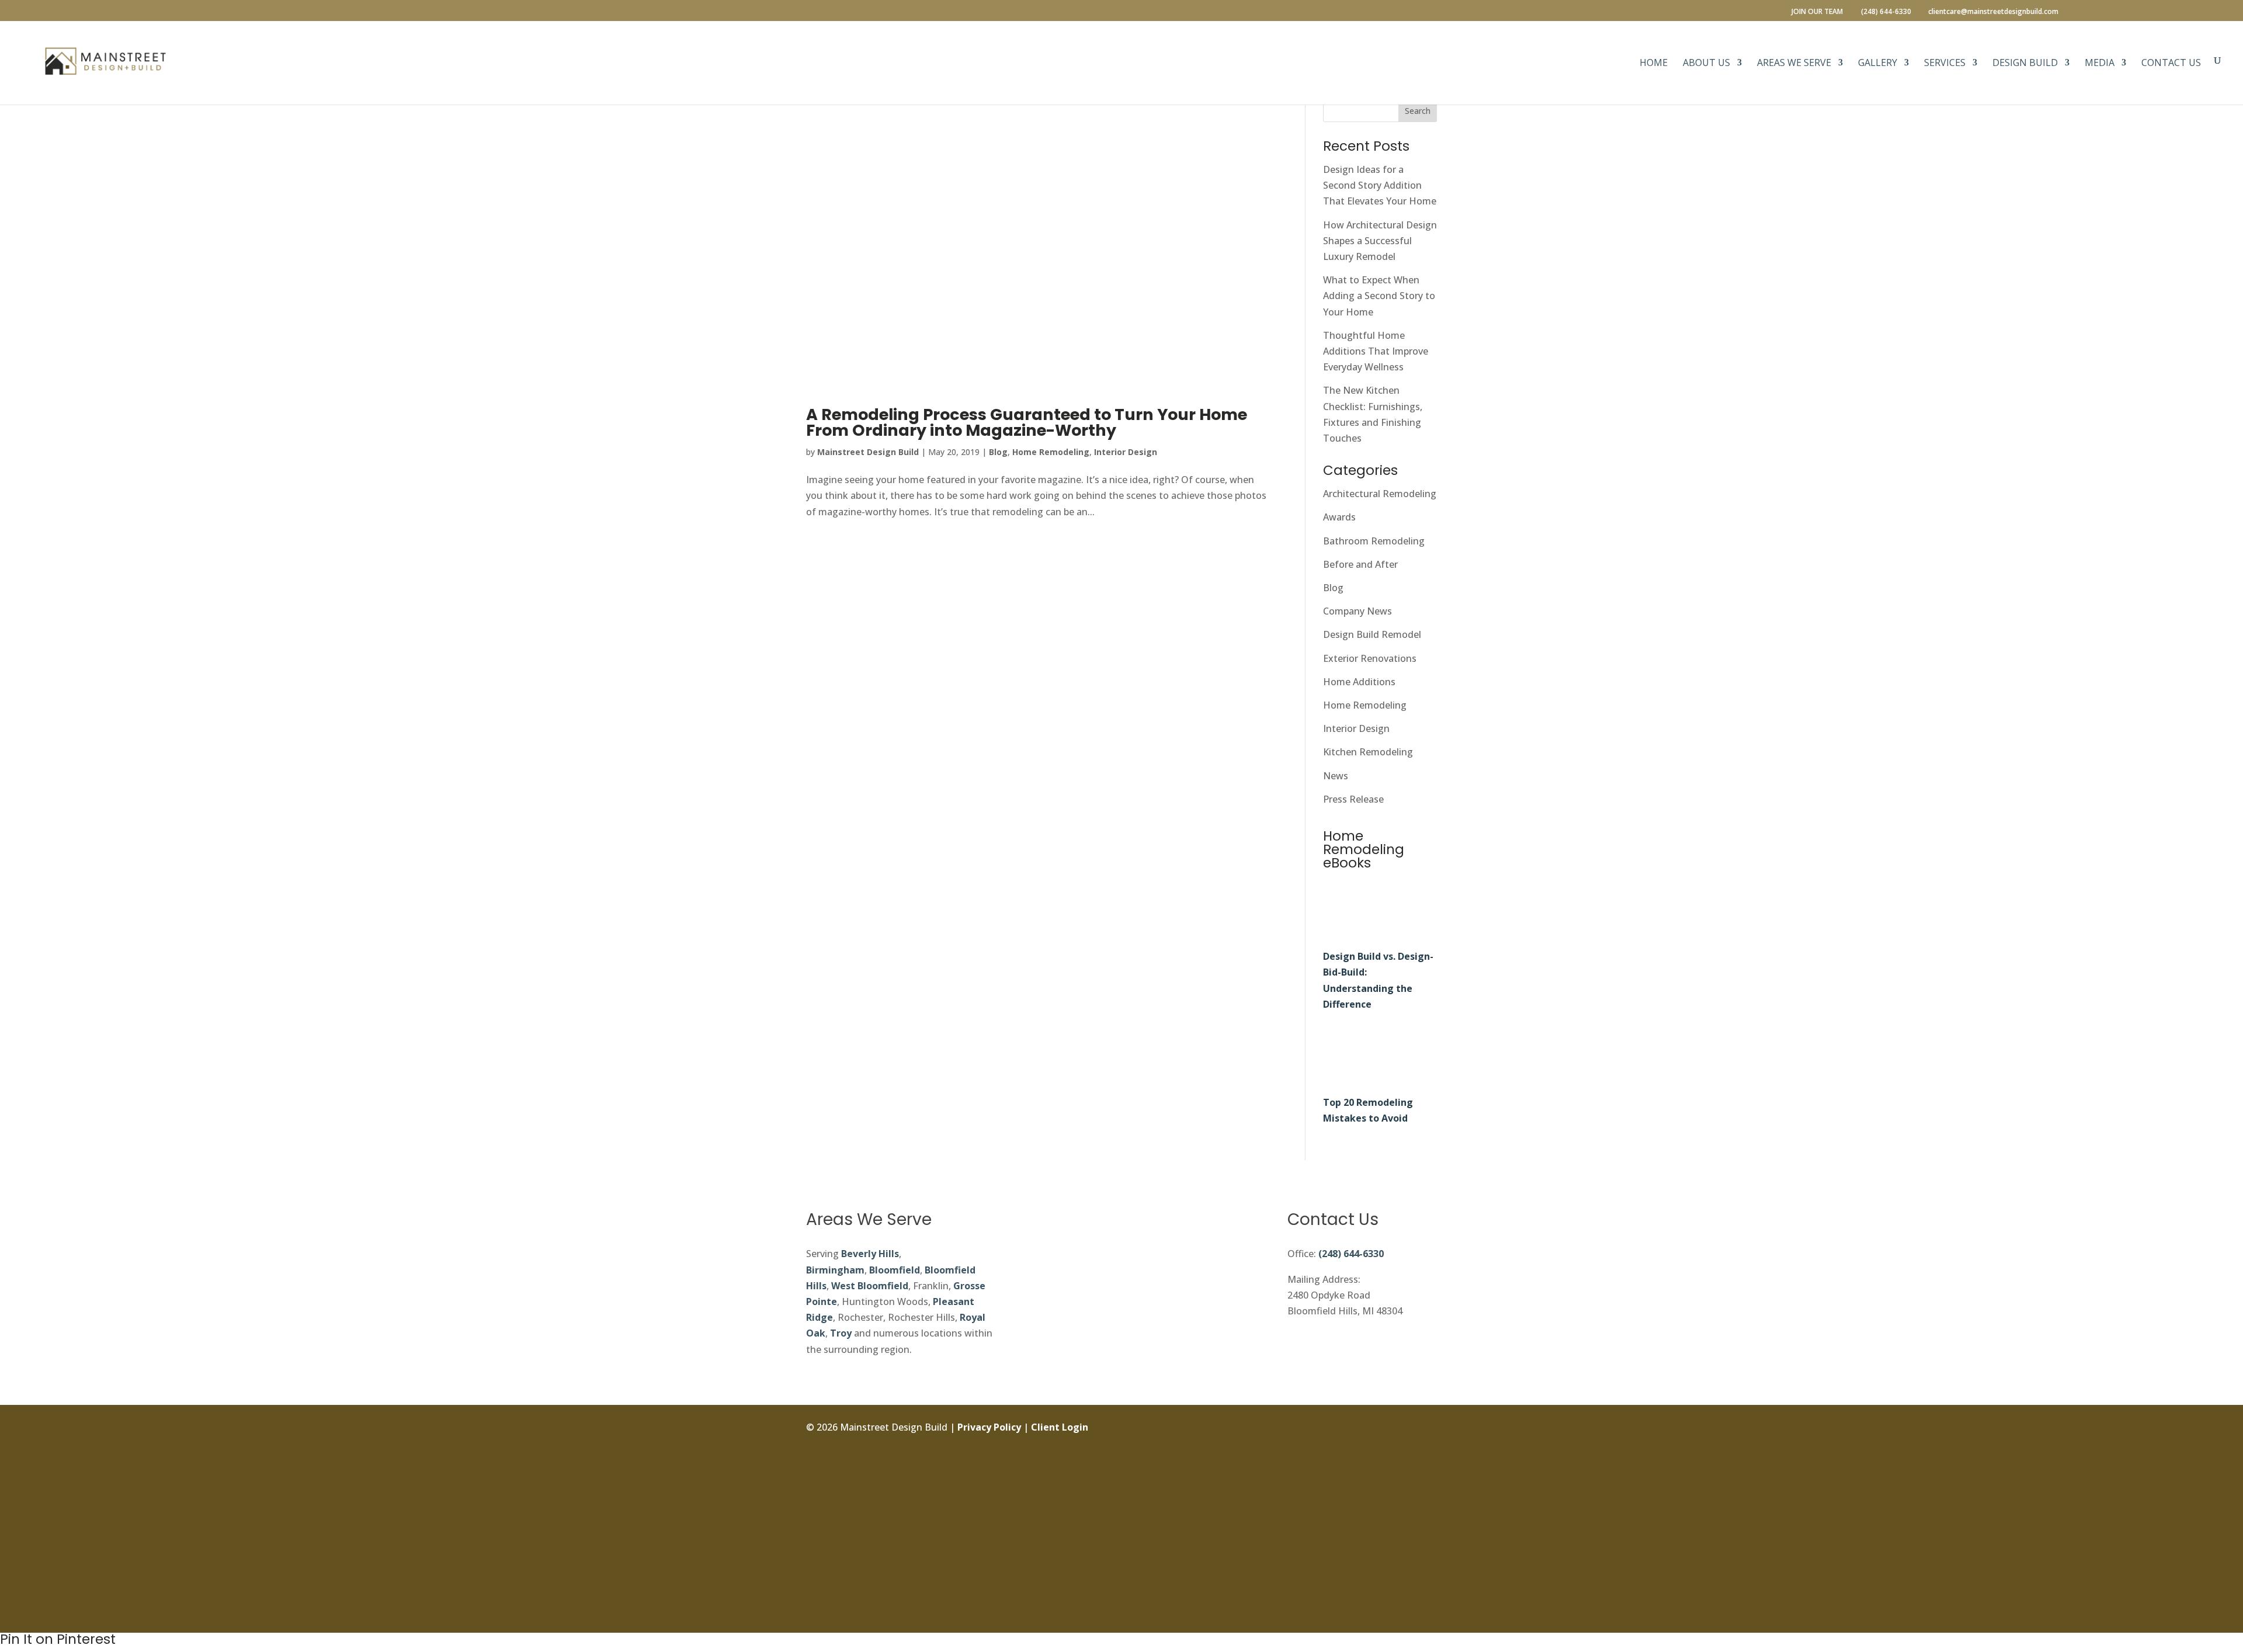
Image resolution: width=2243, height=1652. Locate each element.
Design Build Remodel (1372, 634)
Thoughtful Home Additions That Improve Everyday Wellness (1376, 351)
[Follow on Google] (1428, 1534)
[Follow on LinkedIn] (1428, 1508)
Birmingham (835, 1270)
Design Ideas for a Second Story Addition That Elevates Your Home (1380, 185)
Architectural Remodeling (1380, 494)
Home (1654, 64)
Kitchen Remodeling (1368, 752)
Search (1418, 111)
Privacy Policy (989, 1427)
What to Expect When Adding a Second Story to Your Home (1379, 296)
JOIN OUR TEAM (1817, 12)
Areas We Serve (1794, 64)
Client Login (1060, 1427)
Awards (1339, 517)
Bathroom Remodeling (1374, 541)
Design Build (2025, 64)
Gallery (1878, 64)
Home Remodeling (1051, 452)
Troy (841, 1333)
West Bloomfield (870, 1286)
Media (2100, 64)
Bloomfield (895, 1270)
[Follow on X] (1428, 1481)
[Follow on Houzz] (1428, 1613)
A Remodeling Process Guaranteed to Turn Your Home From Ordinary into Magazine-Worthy (1027, 422)
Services (1945, 64)
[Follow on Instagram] (1428, 1455)
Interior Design (1126, 452)
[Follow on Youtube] (1428, 1587)
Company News (1357, 611)
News (1336, 776)
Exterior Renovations (1370, 658)
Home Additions (1359, 682)
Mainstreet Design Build (868, 452)
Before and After (1360, 564)
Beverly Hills (870, 1254)
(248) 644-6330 (1351, 1254)
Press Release (1353, 799)
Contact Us (2171, 64)
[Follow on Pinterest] (1428, 1560)
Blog (998, 452)
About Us (1706, 64)
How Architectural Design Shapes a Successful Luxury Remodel (1380, 241)
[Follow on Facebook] (1428, 1429)
